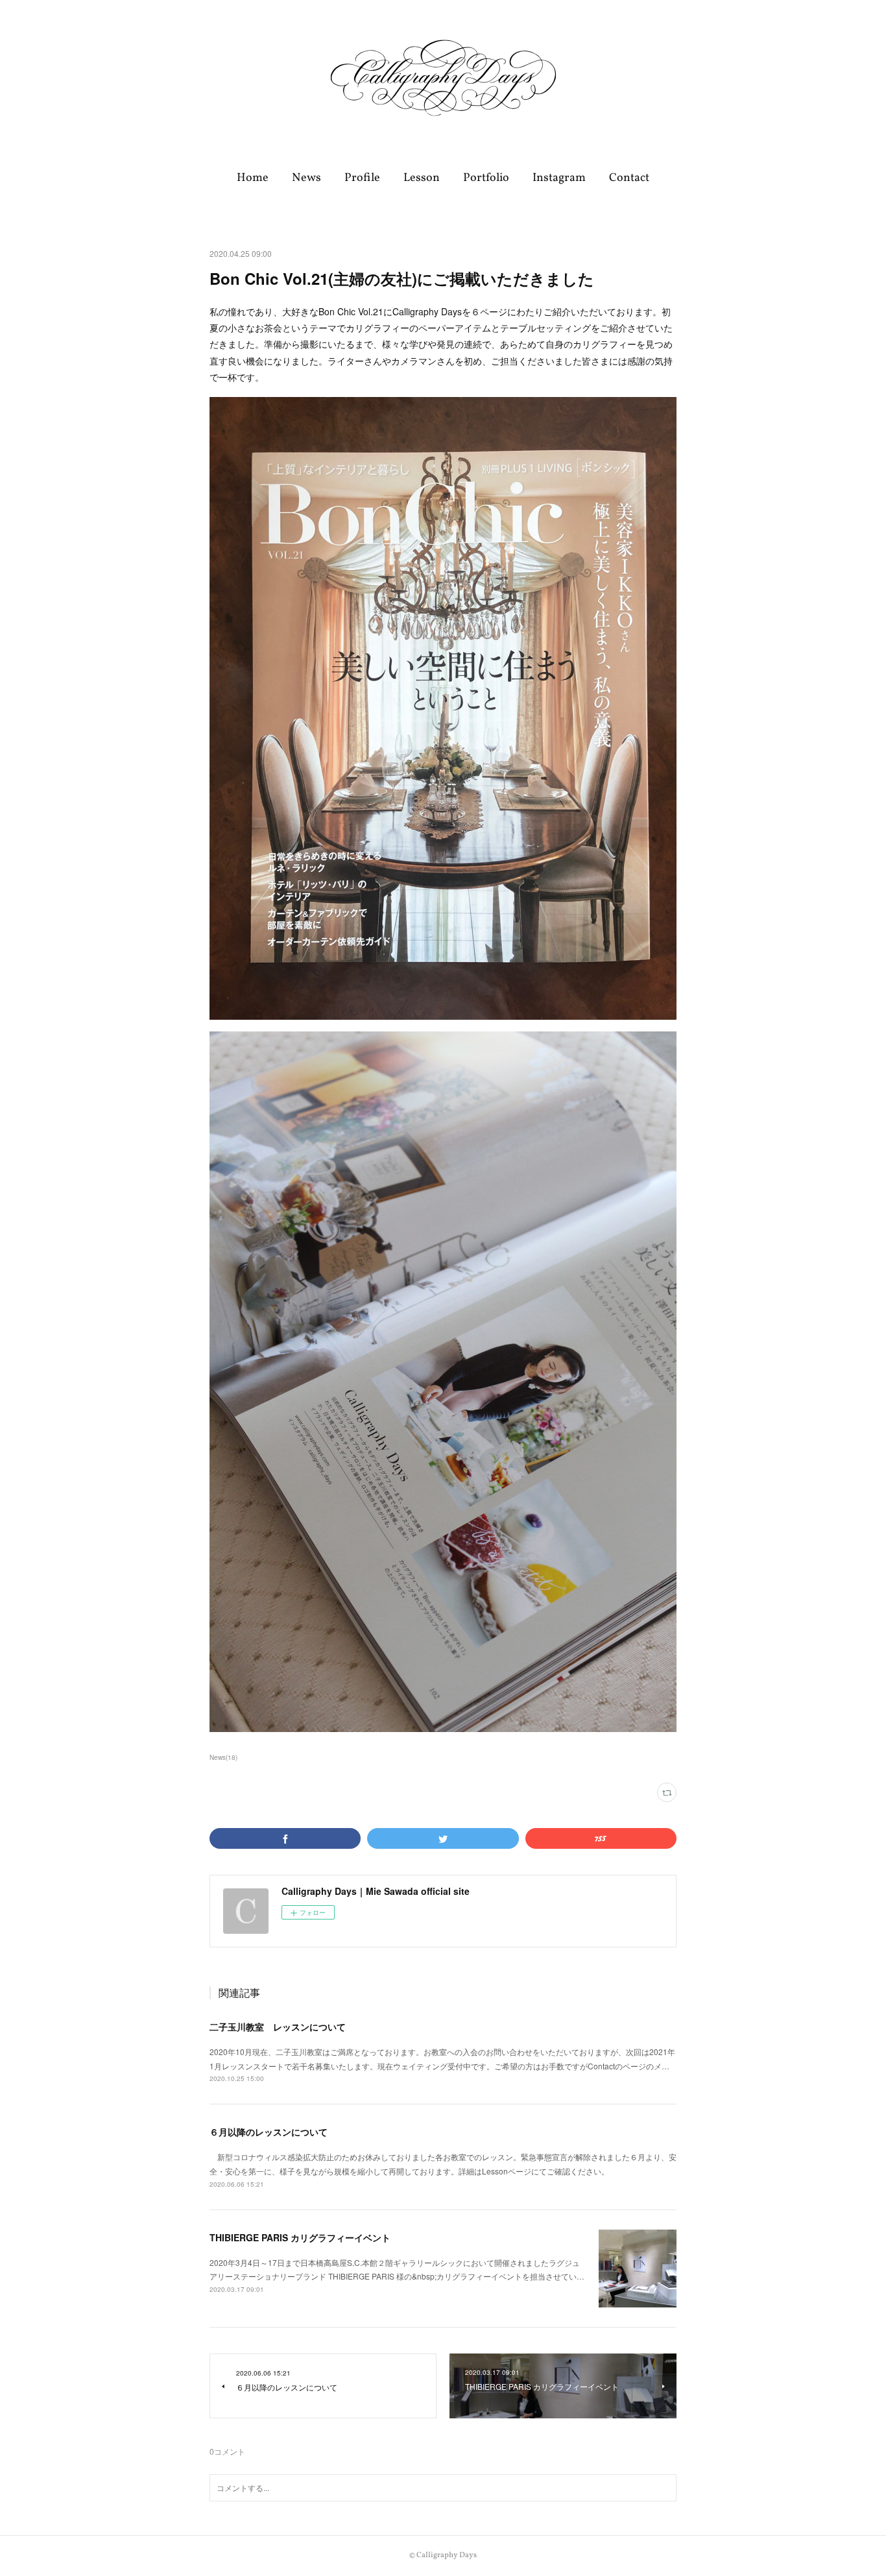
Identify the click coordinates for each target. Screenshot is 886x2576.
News (306, 178)
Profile (362, 178)
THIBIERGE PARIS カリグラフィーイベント (300, 2237)
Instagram (559, 178)
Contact (629, 178)
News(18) (223, 1757)
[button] (253, 178)
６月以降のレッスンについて (269, 2132)
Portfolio (486, 178)
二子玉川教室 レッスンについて (278, 2027)
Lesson (422, 178)
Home (253, 178)
